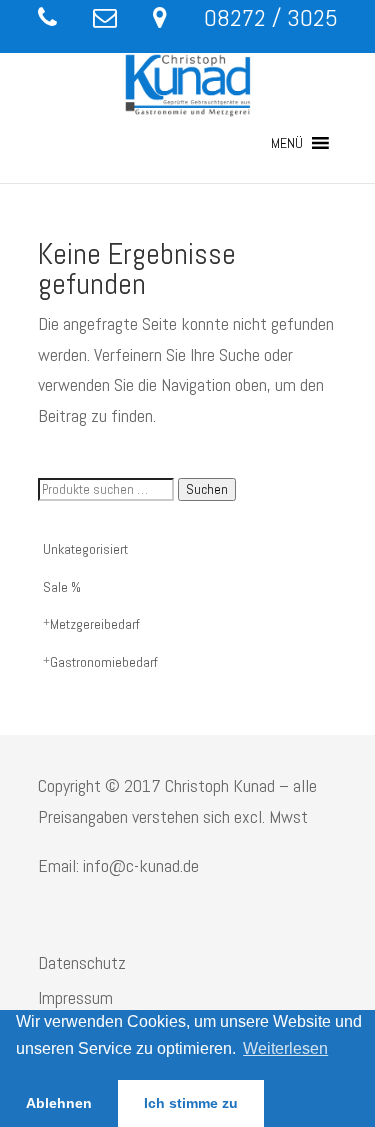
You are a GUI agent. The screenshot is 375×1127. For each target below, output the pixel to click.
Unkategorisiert (85, 549)
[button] (287, 143)
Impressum (75, 997)
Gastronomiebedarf (104, 662)
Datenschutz (82, 962)
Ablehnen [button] (59, 1103)
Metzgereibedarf (95, 624)
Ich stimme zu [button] (191, 1103)
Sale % (62, 587)
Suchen (207, 489)
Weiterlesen (285, 1048)
